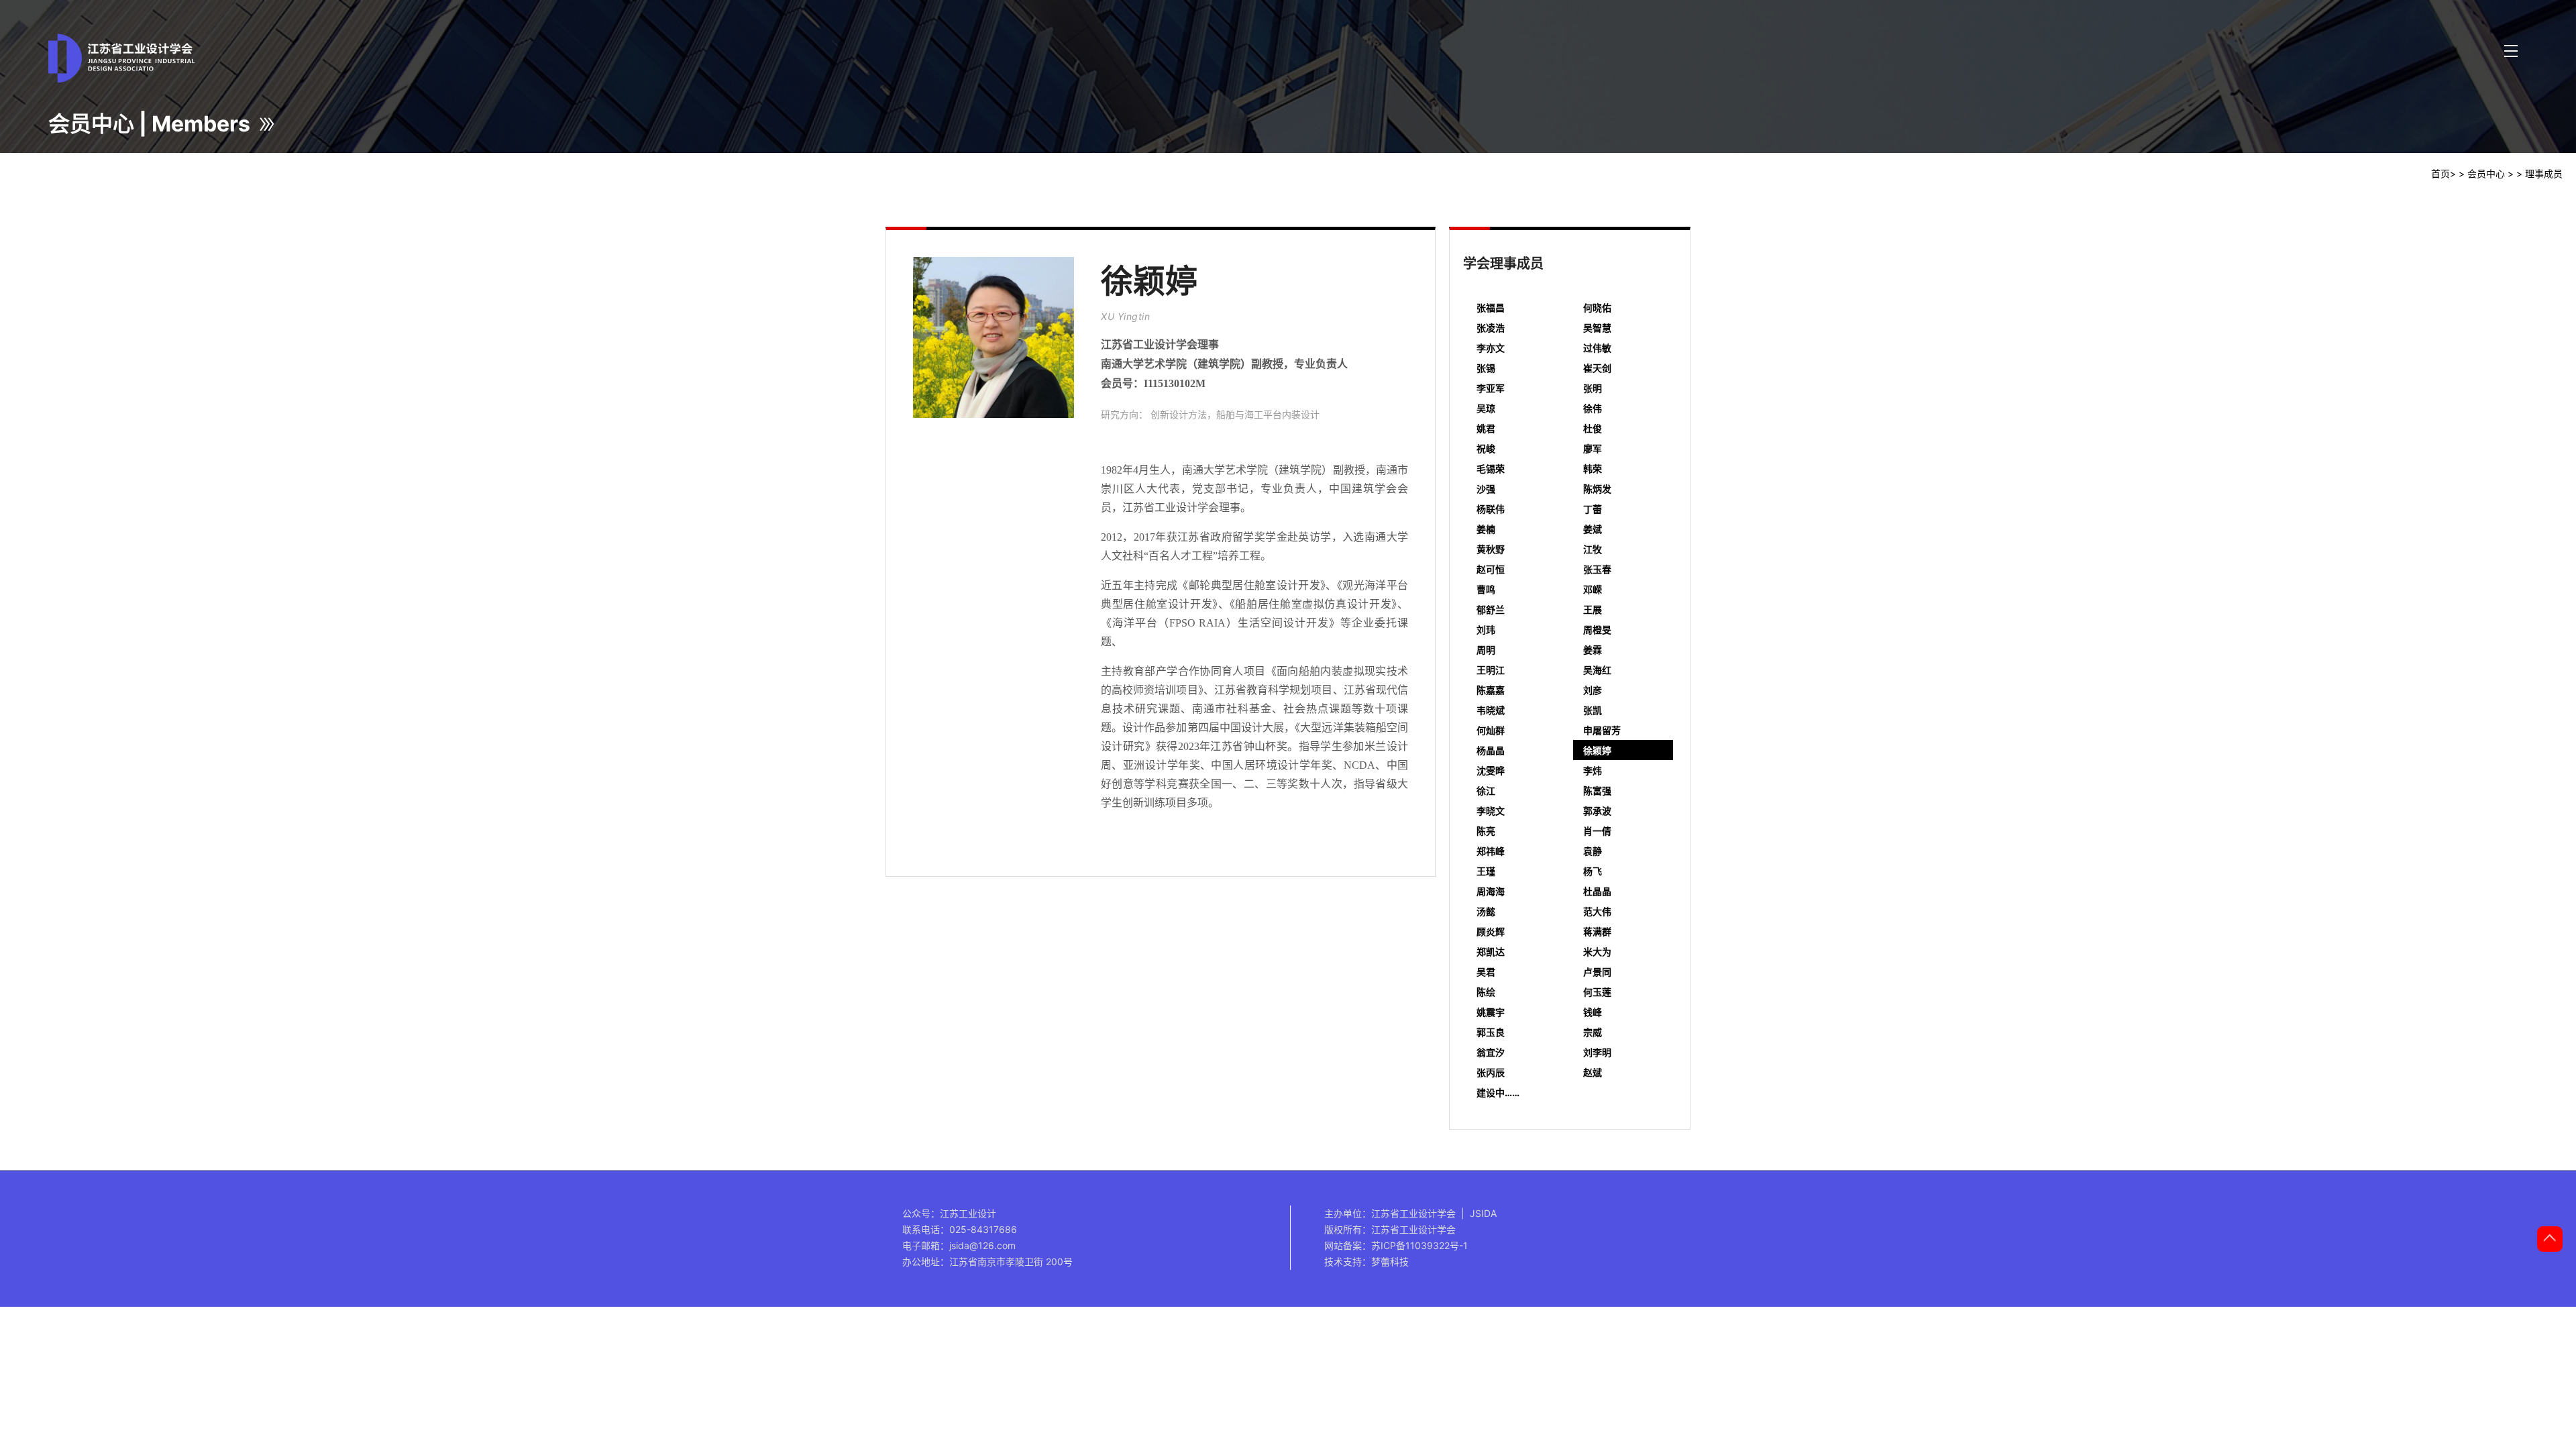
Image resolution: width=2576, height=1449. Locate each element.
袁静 (1593, 851)
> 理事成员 (2539, 173)
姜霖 (1593, 650)
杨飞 (1593, 871)
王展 (1593, 609)
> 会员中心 (2482, 173)
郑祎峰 (1491, 851)
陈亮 (1486, 831)
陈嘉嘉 (1491, 690)
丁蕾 (1593, 509)
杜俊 (1593, 428)
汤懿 (1486, 911)
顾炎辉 (1491, 931)
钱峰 (1593, 1012)
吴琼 (1486, 408)
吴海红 (1597, 670)
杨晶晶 (1491, 750)
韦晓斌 (1491, 710)
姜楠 (1486, 529)
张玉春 (1597, 569)
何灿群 (1491, 730)
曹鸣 (1486, 589)
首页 (2440, 173)
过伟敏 (1597, 348)
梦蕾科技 (1390, 1262)
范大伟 (1597, 911)
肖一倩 (1597, 831)
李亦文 (1491, 348)
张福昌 (1491, 308)
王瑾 (1486, 871)
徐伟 (1593, 408)
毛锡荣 (1491, 469)
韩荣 (1593, 469)
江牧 (1593, 549)
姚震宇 (1491, 1012)
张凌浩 (1491, 328)
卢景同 (1597, 972)
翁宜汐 (1491, 1052)
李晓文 (1491, 811)
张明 (1593, 388)
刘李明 (1597, 1052)
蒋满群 (1597, 931)
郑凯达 (1491, 952)
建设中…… (1498, 1092)
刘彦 (1593, 690)
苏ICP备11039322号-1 (1419, 1245)
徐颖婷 (1597, 750)
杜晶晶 (1597, 891)
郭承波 (1597, 811)
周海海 (1491, 891)
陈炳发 (1597, 489)
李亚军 (1491, 388)
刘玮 (1486, 630)
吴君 (1486, 972)
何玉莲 (1597, 992)
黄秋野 (1491, 549)
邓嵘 (1593, 589)
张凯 (1593, 710)
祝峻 (1486, 448)
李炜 (1593, 770)
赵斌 (1593, 1072)
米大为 (1597, 952)
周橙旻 (1597, 630)
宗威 (1593, 1032)
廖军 (1593, 448)
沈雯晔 (1491, 770)
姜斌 (1593, 529)
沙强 (1486, 489)
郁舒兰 (1491, 609)
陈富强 (1597, 791)
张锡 (1486, 368)
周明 (1486, 650)
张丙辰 (1491, 1072)
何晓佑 (1597, 308)
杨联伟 (1491, 509)
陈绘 (1486, 992)
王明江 (1491, 670)
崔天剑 (1597, 368)
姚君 (1486, 428)
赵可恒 (1491, 569)
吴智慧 (1597, 328)
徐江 (1486, 791)
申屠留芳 (1602, 730)
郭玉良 (1491, 1032)
